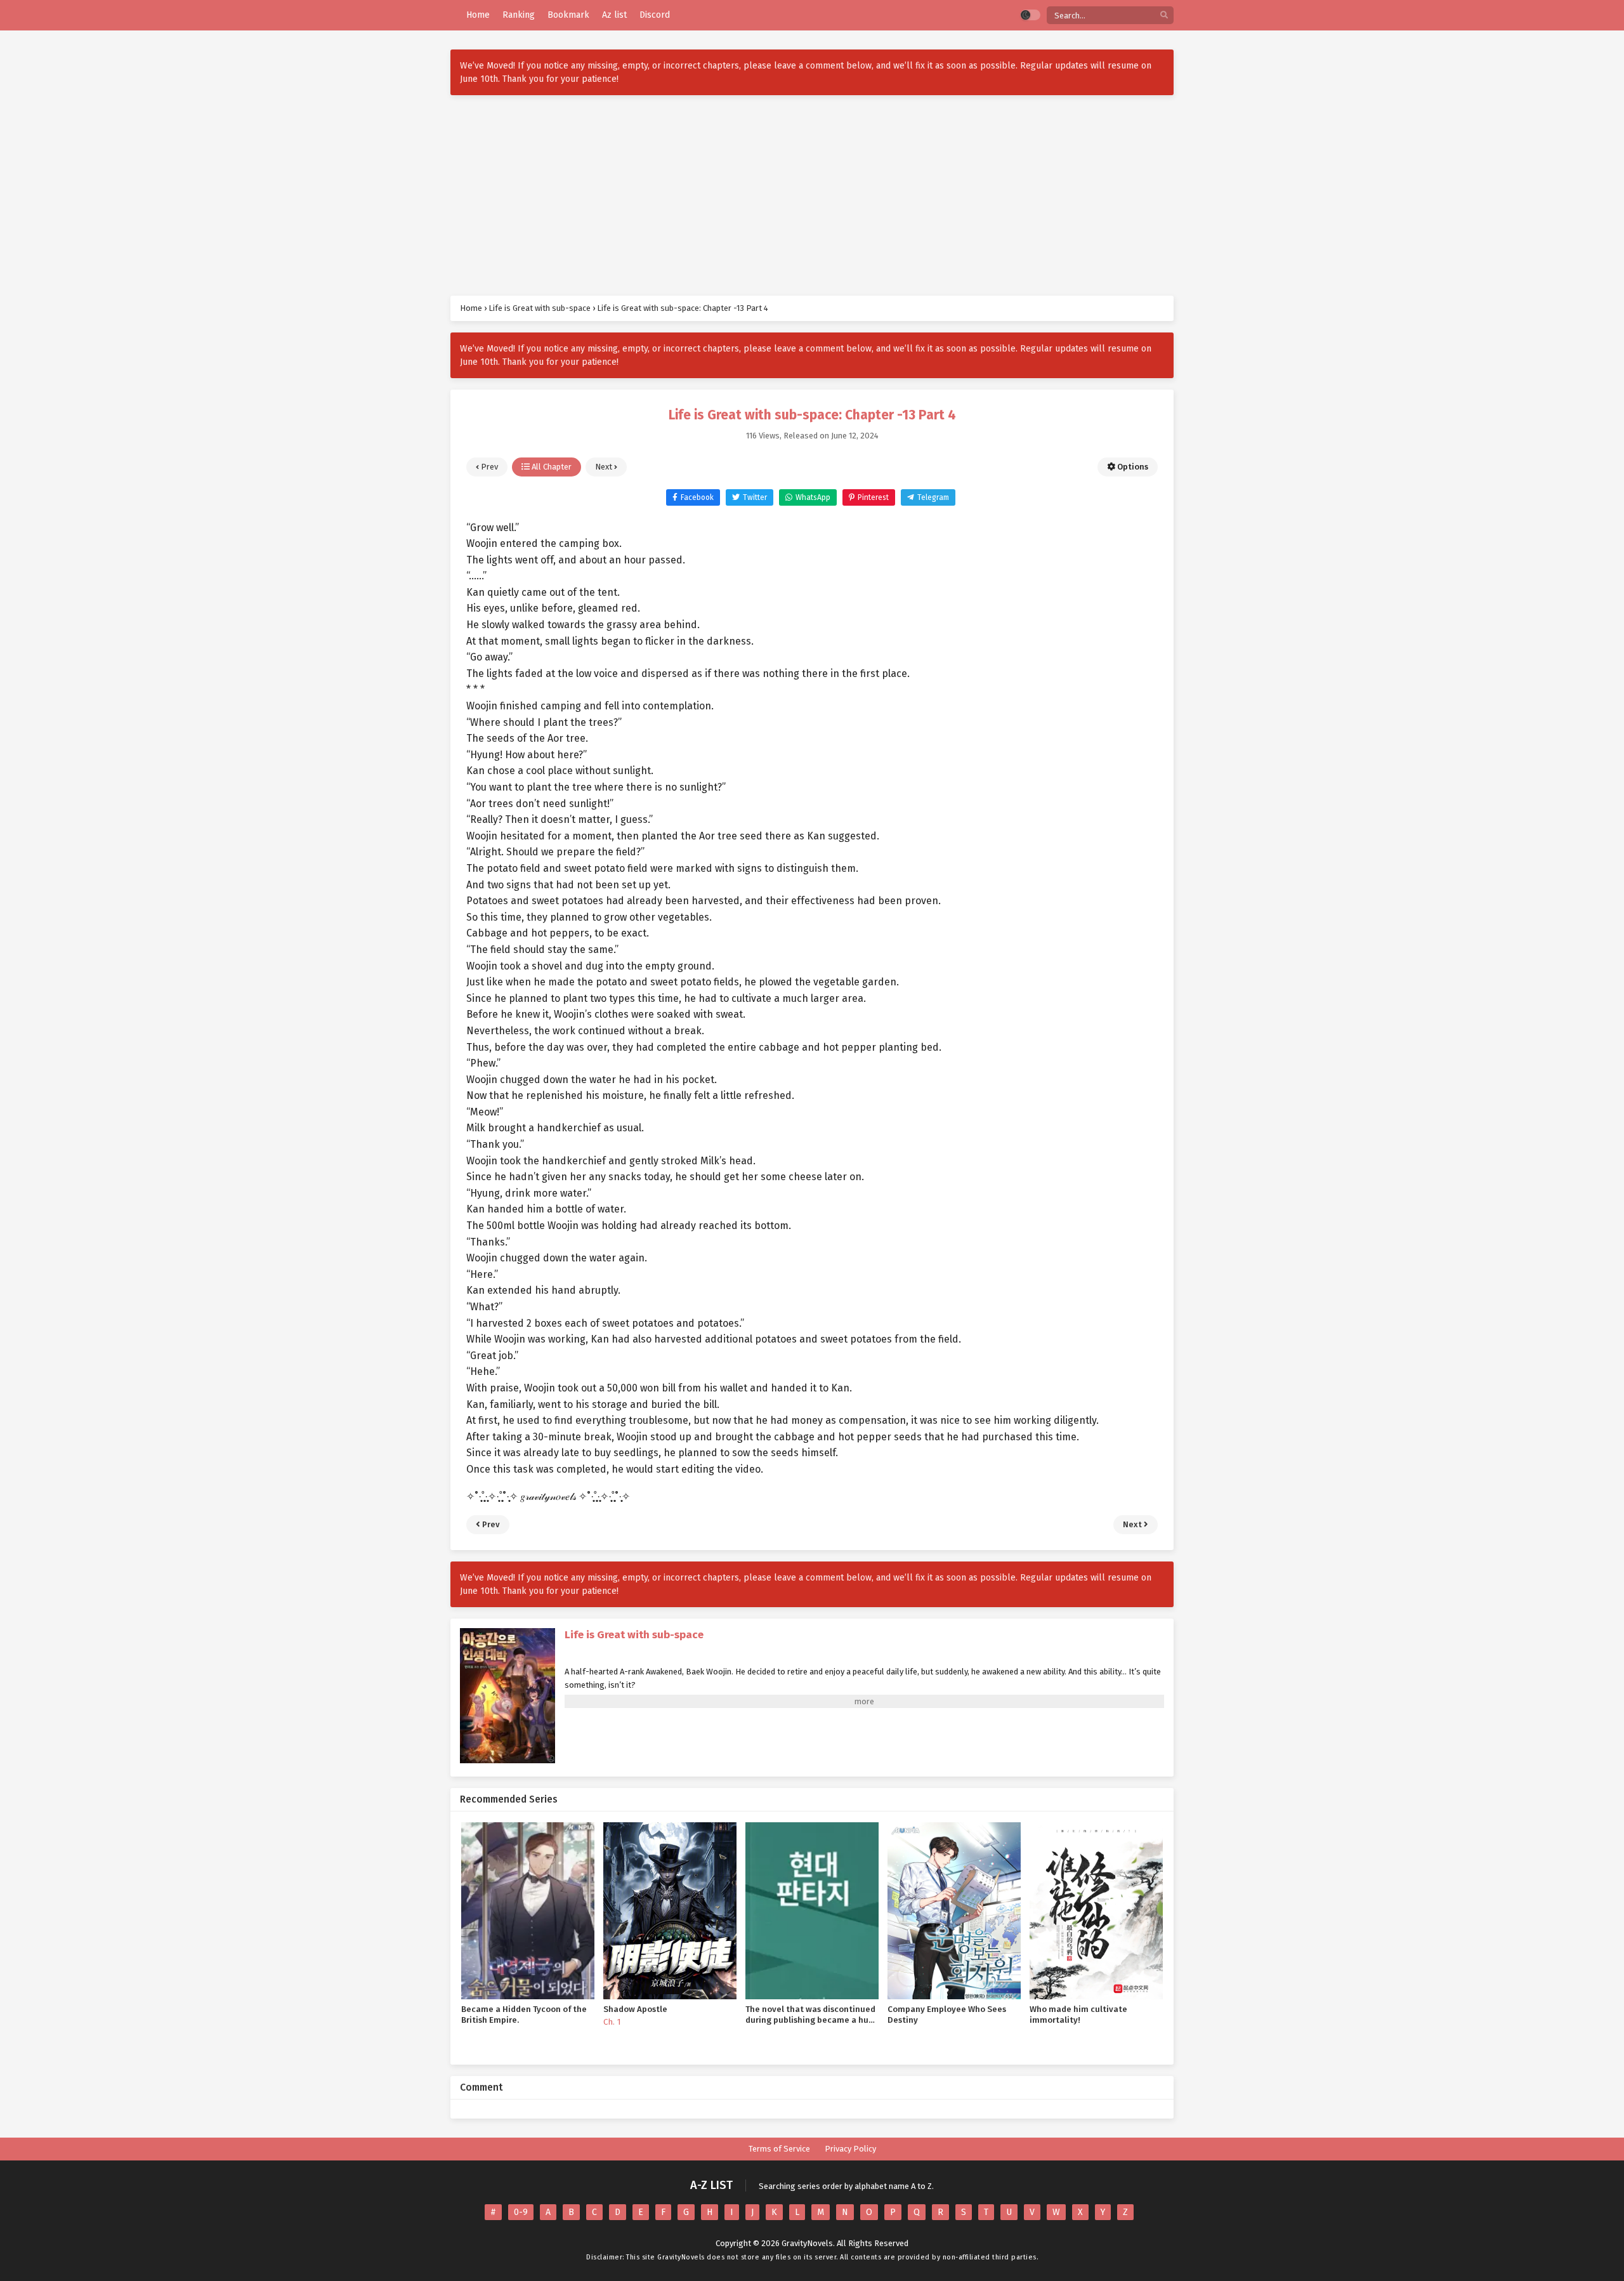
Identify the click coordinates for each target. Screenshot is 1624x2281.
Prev (488, 467)
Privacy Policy (850, 2149)
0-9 (521, 2212)
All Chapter (551, 467)
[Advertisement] (812, 195)
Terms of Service (779, 2149)
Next (605, 467)
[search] (1164, 16)
